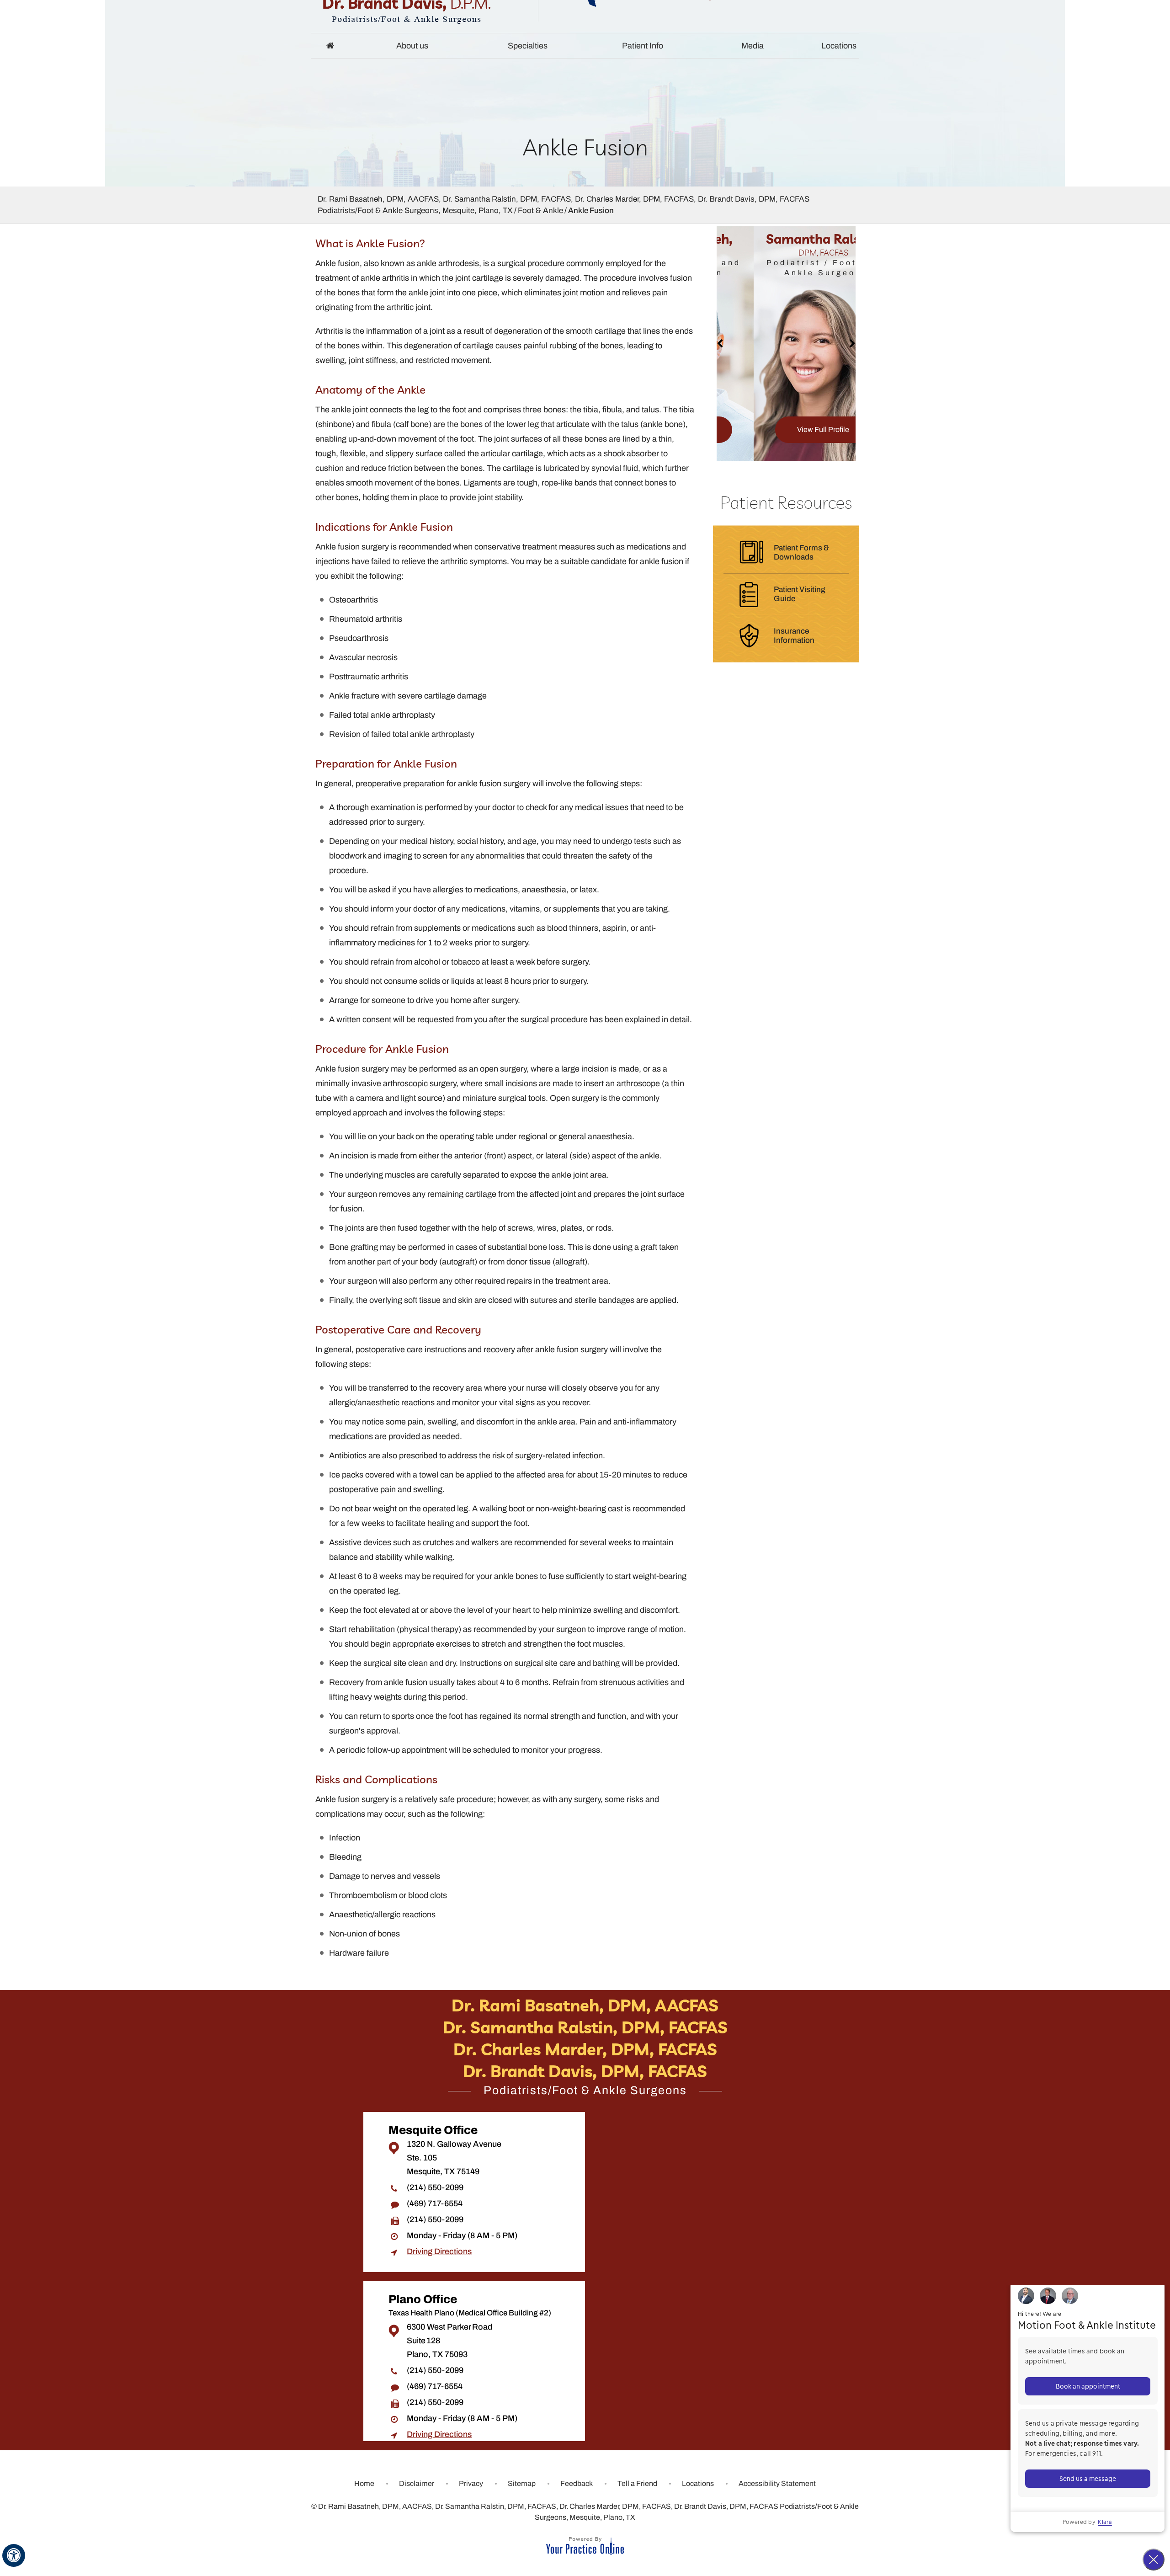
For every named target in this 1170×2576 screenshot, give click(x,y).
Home (330, 46)
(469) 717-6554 (435, 2203)
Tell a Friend (637, 2483)
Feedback (577, 2483)
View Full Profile (786, 429)
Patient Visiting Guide (800, 594)
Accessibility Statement (777, 2483)
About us (412, 46)
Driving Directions (439, 2251)
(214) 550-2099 (435, 2187)
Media (753, 46)
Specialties (528, 46)
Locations (839, 46)
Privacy (471, 2483)
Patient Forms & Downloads (801, 552)
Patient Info (643, 46)
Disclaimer (417, 2483)
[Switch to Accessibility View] (14, 2555)
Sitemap (522, 2483)
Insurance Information (794, 636)
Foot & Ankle (540, 211)
